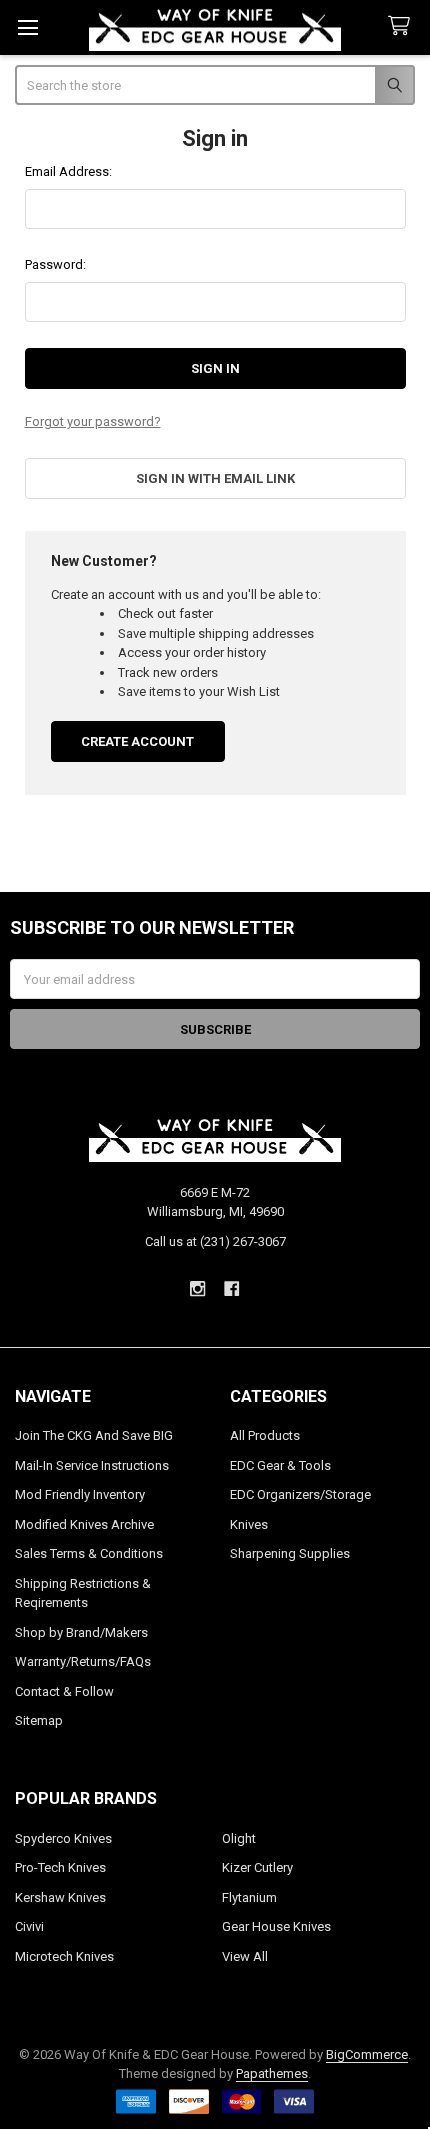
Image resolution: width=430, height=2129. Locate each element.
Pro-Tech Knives (60, 1867)
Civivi (29, 1926)
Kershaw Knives (60, 1897)
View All (245, 1956)
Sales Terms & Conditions (89, 1553)
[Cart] (403, 26)
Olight (239, 1838)
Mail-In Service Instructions (92, 1465)
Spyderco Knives (63, 1838)
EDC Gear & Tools (280, 1465)
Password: (55, 264)
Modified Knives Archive (84, 1524)
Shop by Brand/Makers (81, 1632)
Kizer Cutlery (257, 1867)
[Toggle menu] (27, 27)
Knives (249, 1524)
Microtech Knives (64, 1956)
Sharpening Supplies (290, 1553)
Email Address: (68, 171)
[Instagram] (197, 1288)
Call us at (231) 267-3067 (215, 1241)
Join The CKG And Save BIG (94, 1435)
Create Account (137, 741)
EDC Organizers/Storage (300, 1494)
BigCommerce (367, 2054)
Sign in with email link (215, 478)
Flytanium (249, 1897)
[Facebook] (232, 1288)
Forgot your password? (93, 421)
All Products (265, 1435)
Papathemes (272, 2073)
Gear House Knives (276, 1926)
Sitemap (39, 1720)
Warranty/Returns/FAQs (83, 1661)
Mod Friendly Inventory (80, 1494)
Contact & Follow (64, 1691)
